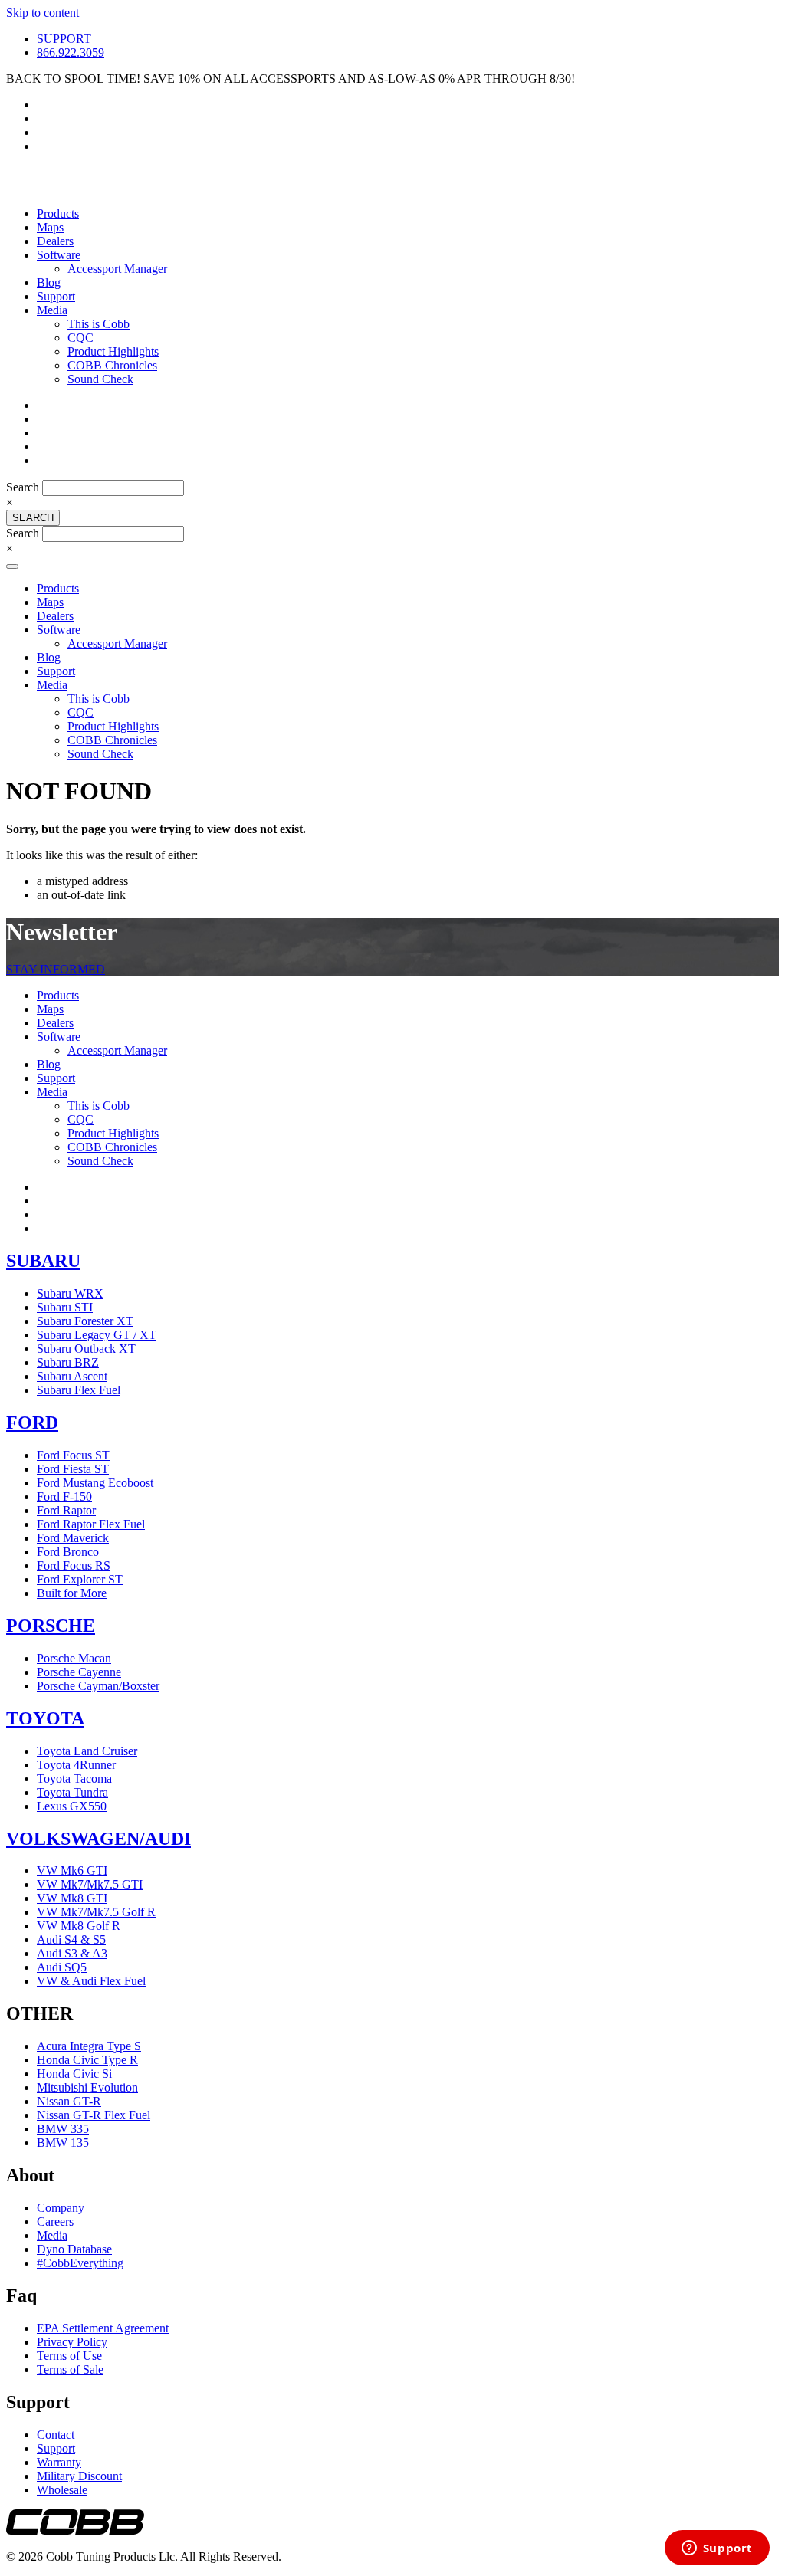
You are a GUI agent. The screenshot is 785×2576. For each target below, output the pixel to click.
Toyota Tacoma (74, 1779)
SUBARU (43, 1261)
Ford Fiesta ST (73, 1469)
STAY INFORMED (56, 969)
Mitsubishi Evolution (87, 2087)
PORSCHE (51, 1626)
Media (52, 310)
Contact (56, 2435)
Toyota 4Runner (76, 1765)
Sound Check (100, 379)
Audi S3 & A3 (72, 1953)
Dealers (55, 241)
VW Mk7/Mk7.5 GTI (90, 1884)
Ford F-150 (64, 1496)
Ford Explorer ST (80, 1579)
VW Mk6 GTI (72, 1870)
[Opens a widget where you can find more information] (717, 2549)
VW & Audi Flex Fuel (91, 1981)
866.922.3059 (71, 53)
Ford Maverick (73, 1538)
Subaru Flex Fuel (79, 1390)
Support (56, 296)
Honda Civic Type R (87, 2060)
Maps (50, 227)
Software (59, 255)
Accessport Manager (117, 269)
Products (58, 213)
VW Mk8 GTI (72, 1898)
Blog (49, 282)
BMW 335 (63, 2129)
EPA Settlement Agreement (103, 2328)
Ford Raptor (66, 1510)
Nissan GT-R (69, 2101)
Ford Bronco (68, 1552)
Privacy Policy (72, 2342)
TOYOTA (45, 1718)
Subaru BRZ (68, 1362)
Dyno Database (74, 2249)
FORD (32, 1423)
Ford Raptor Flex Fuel (91, 1524)
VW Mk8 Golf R (79, 1926)
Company (61, 2208)
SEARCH (33, 518)
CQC (80, 338)
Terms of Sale (70, 2369)
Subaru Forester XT (85, 1321)
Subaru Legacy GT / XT (97, 1335)
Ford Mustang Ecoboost (95, 1483)
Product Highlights (113, 351)
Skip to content (43, 13)
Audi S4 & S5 (71, 1939)
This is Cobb (99, 324)
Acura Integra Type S (89, 2046)
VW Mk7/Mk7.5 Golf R (96, 1912)
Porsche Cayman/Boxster (98, 1686)
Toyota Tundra (72, 1792)
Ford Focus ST (73, 1455)
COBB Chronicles (112, 365)
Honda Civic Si (74, 2074)
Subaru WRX (70, 1293)
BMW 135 (63, 2143)
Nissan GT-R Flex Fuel (94, 2115)
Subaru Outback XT (86, 1349)
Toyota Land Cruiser (87, 1751)
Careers (55, 2222)
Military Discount (79, 2476)
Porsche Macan (74, 1658)
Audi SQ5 (62, 1967)
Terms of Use (69, 2356)
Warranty (59, 2462)
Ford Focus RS (74, 1565)
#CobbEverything (80, 2263)
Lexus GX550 (72, 1806)
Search (24, 487)
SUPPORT (64, 39)
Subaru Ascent (72, 1376)
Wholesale (62, 2490)
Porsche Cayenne (79, 1672)
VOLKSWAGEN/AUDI (99, 1839)
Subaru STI (65, 1307)
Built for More (72, 1593)
